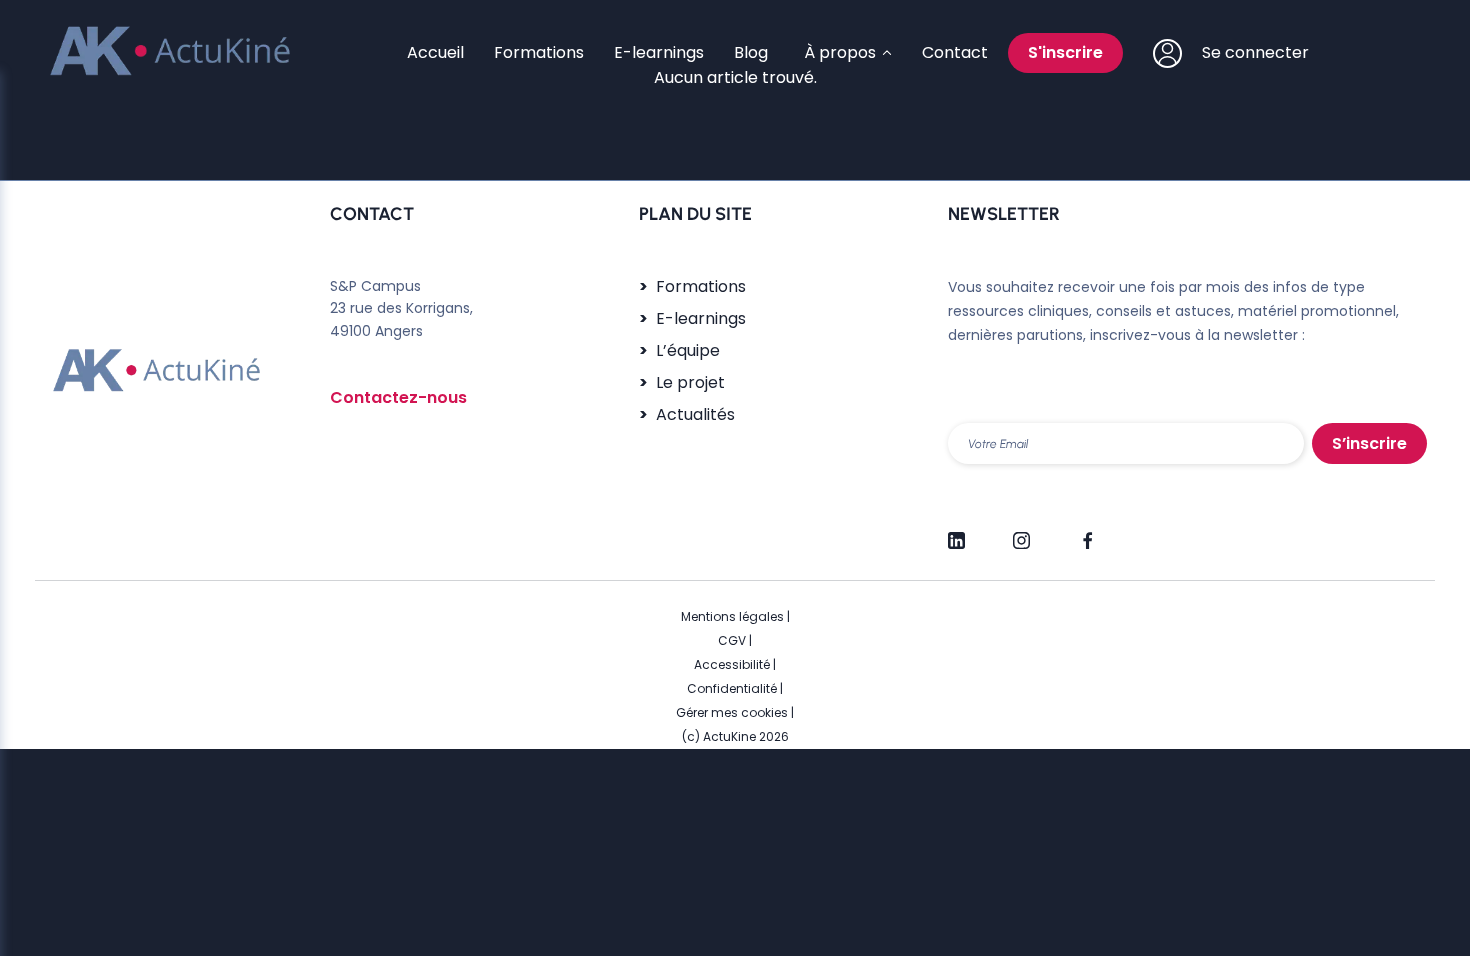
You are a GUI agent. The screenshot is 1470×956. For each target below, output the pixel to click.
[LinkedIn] (956, 532)
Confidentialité (732, 688)
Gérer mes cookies (732, 712)
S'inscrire (1065, 52)
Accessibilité (732, 664)
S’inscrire (1369, 443)
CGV (732, 640)
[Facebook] (1086, 532)
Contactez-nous (398, 397)
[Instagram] (1021, 532)
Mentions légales (732, 616)
